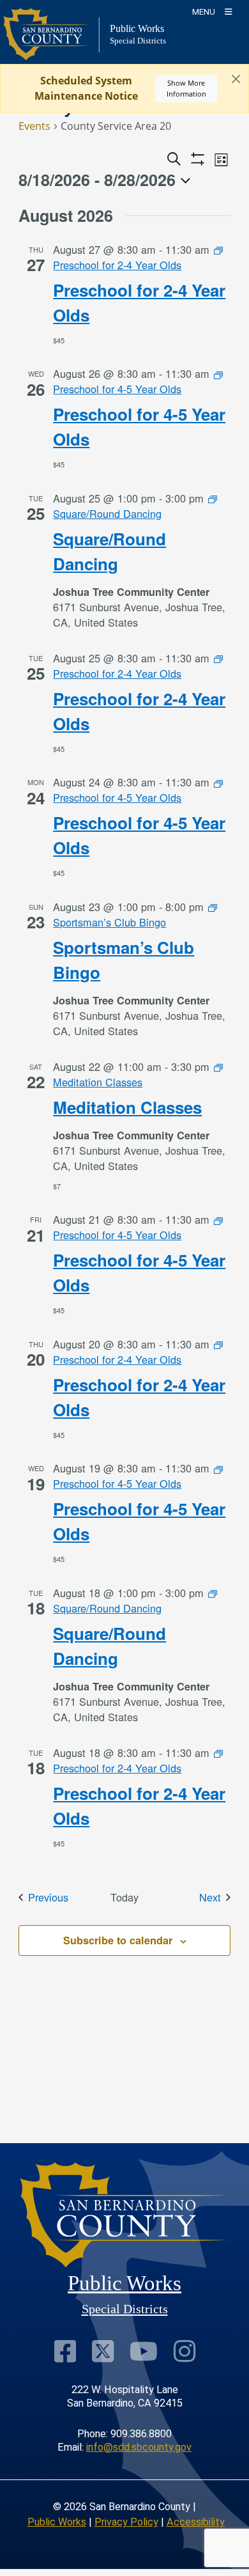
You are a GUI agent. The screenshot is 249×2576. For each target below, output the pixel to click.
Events (34, 126)
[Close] (236, 79)
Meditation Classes (127, 1107)
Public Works (57, 2522)
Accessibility (196, 2522)
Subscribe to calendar (118, 1940)
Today (124, 1897)
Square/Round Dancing (109, 551)
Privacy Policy (126, 2522)
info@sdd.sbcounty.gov (139, 2447)
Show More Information (186, 88)
